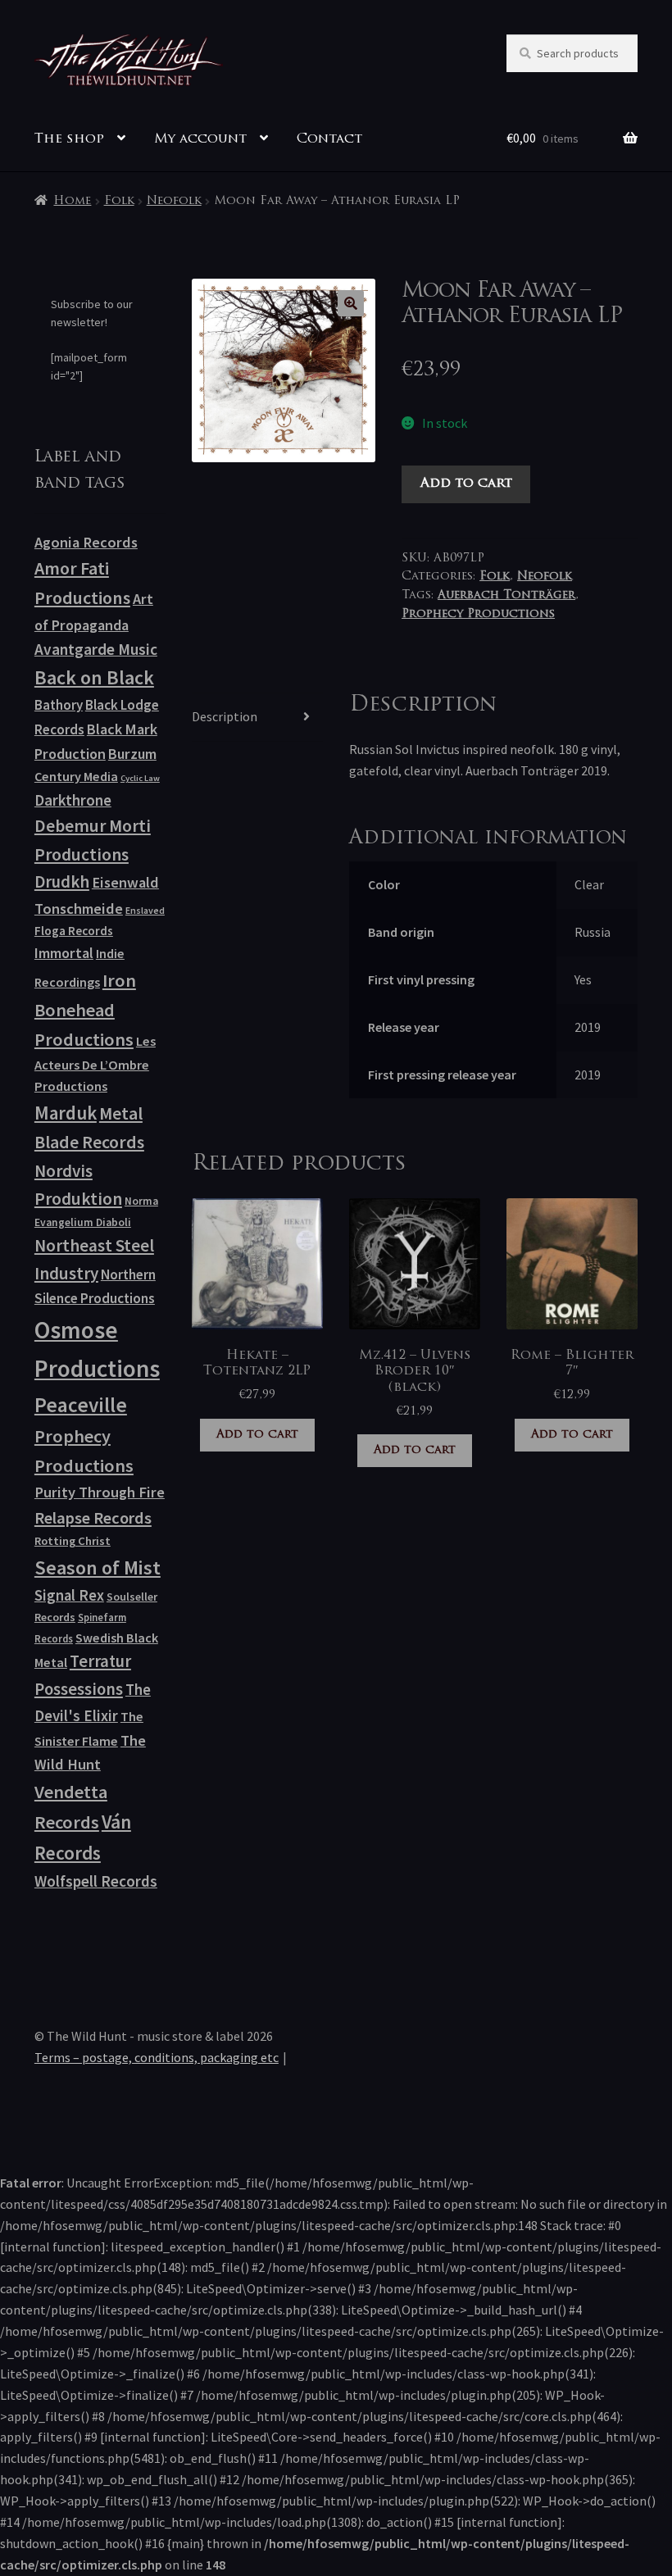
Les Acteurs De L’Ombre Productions (95, 1064)
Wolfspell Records (96, 1881)
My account (200, 139)
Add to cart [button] (257, 1435)
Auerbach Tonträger (506, 595)
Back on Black (94, 677)
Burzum (132, 754)
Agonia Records (86, 542)
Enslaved (145, 910)
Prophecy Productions (478, 614)
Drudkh (62, 882)
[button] (351, 303)
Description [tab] (225, 716)
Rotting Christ (73, 1541)
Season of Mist (98, 1567)
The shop (69, 139)
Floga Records (74, 931)
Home (72, 201)
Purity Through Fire (100, 1492)
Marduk (66, 1113)
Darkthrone (73, 800)
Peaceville (81, 1405)
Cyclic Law (140, 778)
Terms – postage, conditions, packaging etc (157, 2057)
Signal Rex (69, 1595)
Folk (119, 201)
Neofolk (174, 201)
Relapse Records (93, 1518)
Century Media (76, 776)
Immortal (64, 953)
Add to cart (466, 484)
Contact (329, 139)
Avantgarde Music (96, 649)
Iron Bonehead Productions (85, 1010)
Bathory (59, 705)
